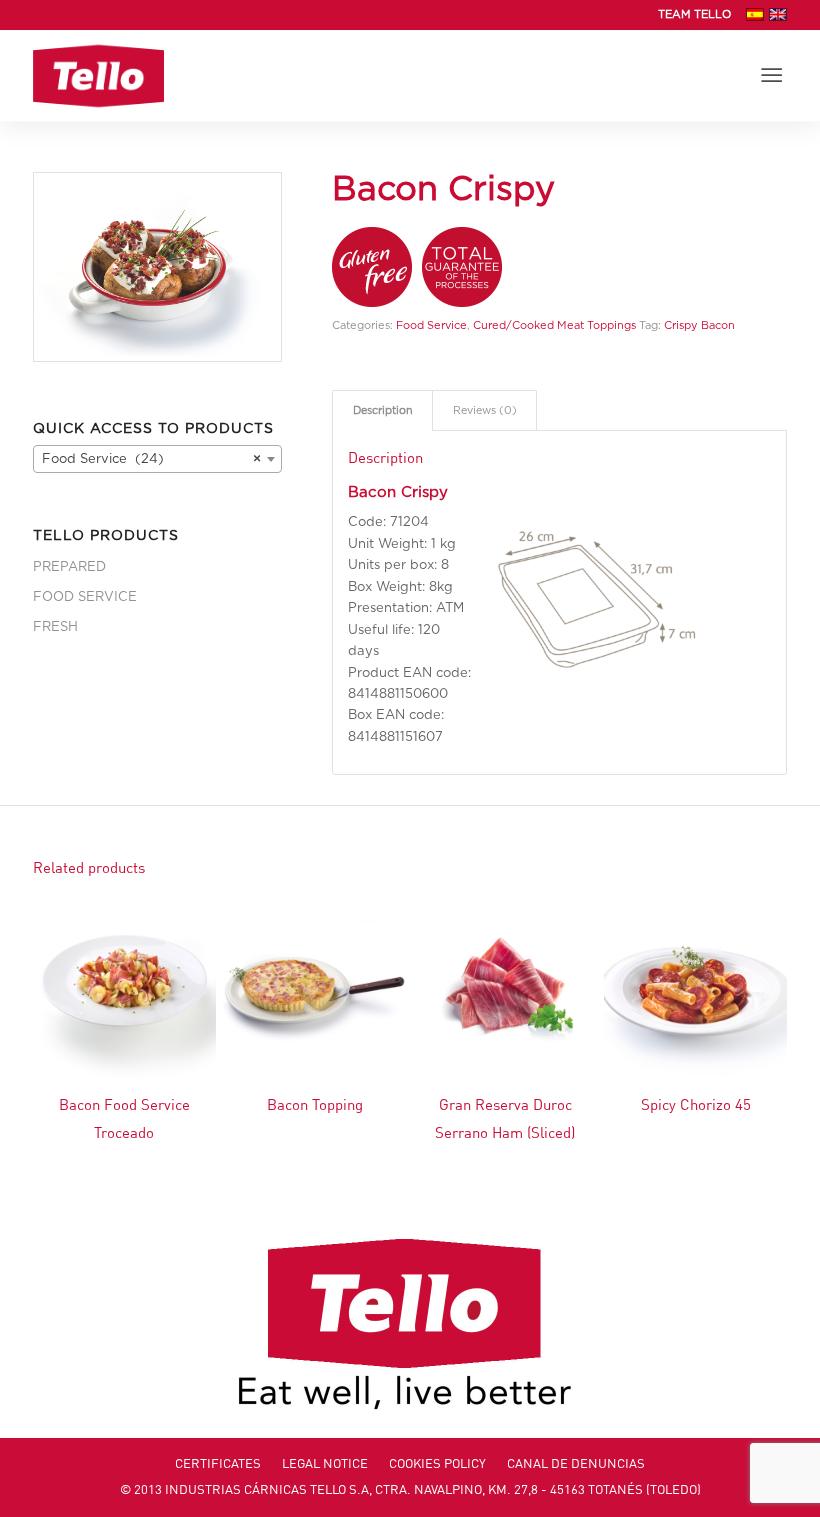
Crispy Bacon (699, 325)
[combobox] (157, 459)
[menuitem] (689, 15)
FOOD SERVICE (85, 597)
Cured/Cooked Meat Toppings (554, 325)
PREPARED (69, 567)
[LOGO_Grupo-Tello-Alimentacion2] (98, 76)
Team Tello (694, 14)
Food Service (431, 325)
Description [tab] (383, 410)
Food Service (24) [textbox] (151, 459)
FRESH (55, 627)
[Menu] (772, 76)
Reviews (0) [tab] (485, 410)
